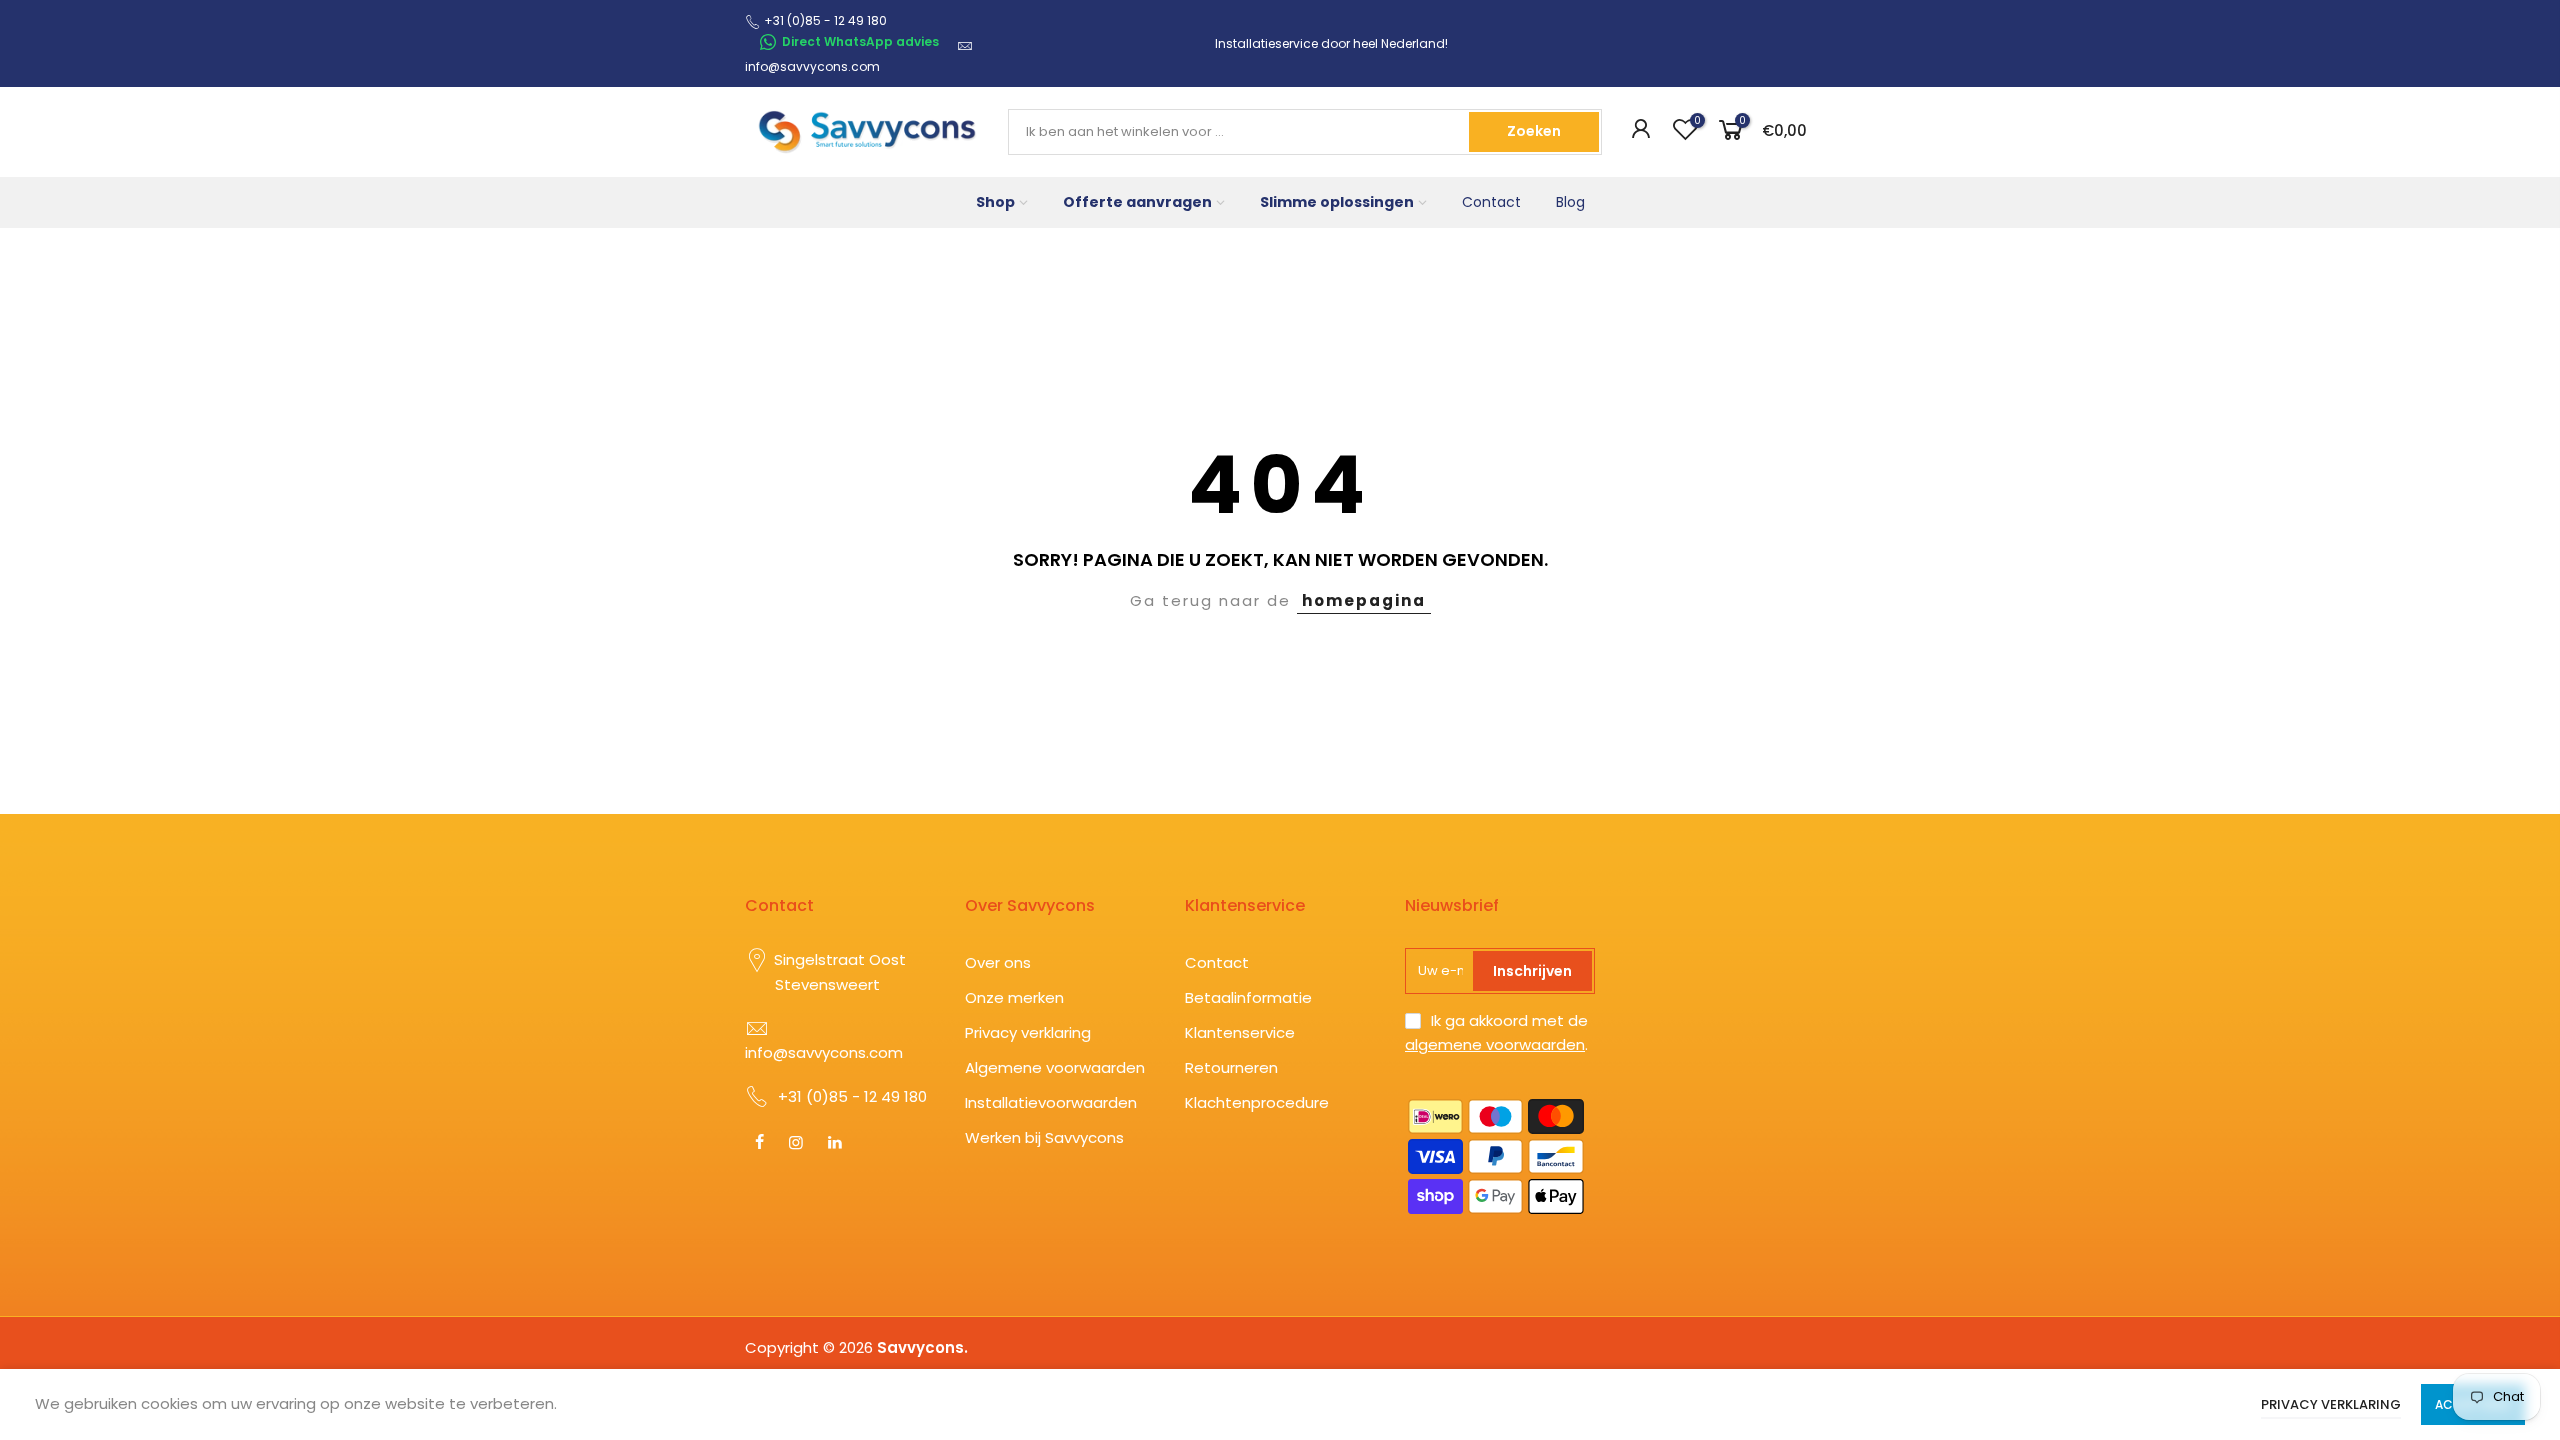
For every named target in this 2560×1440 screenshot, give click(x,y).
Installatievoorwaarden (1051, 1102)
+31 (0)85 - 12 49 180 (852, 1096)
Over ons (998, 962)
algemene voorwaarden (1495, 1044)
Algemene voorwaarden (1055, 1067)
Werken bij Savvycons (1044, 1137)
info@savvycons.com (812, 66)
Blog (1570, 202)
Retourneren (1231, 1067)
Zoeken (1534, 131)
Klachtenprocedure (1257, 1102)
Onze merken (1014, 997)
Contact (1491, 202)
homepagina (1364, 600)
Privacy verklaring (1028, 1032)
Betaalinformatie (1248, 997)
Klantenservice (1240, 1032)
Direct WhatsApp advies (860, 41)
